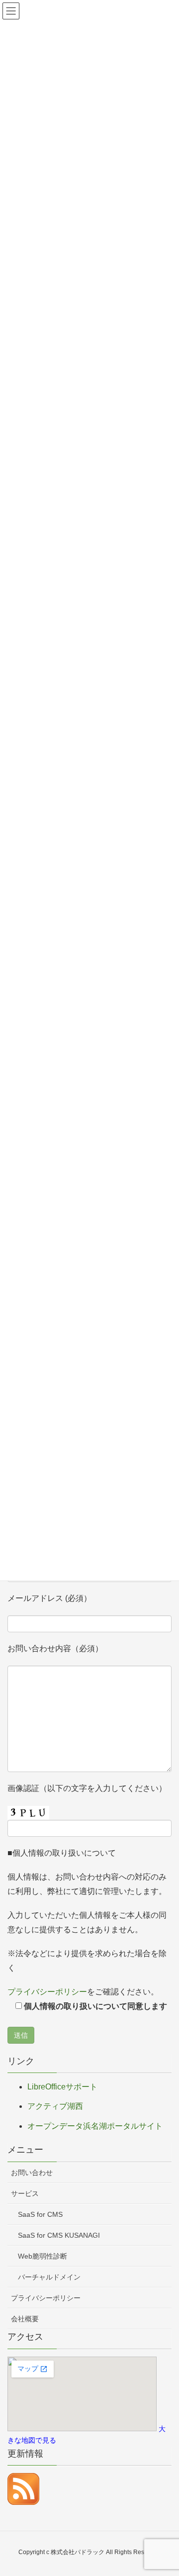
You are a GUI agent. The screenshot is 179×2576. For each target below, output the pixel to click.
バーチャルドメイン (49, 2277)
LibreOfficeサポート (62, 2087)
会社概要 (25, 2319)
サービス (25, 2193)
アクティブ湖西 (55, 2106)
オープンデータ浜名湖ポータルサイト (95, 2126)
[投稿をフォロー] (23, 2489)
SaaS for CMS (40, 2214)
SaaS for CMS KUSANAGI (59, 2235)
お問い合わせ (32, 2173)
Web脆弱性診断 (43, 2256)
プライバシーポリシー (47, 1992)
